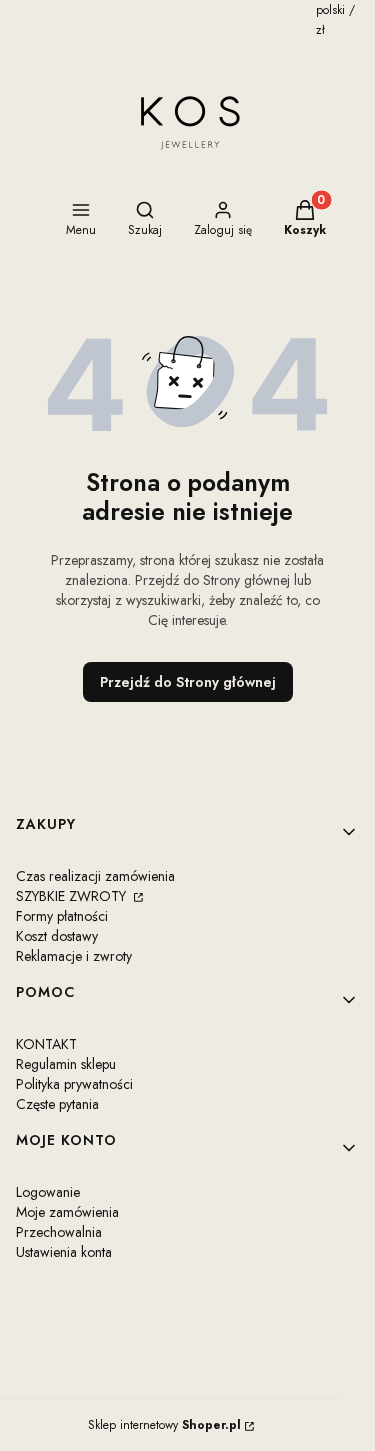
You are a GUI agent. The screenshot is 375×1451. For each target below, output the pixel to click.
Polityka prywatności (74, 1084)
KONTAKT (46, 1044)
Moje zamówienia (67, 1212)
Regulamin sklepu (66, 1064)
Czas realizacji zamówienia (95, 876)
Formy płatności (62, 916)
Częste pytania (57, 1104)
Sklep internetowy (164, 1425)
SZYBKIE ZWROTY (73, 896)
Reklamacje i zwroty (74, 956)
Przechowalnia (59, 1232)
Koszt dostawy (57, 936)
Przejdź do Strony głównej (188, 682)
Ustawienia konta (64, 1252)
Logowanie (48, 1192)
